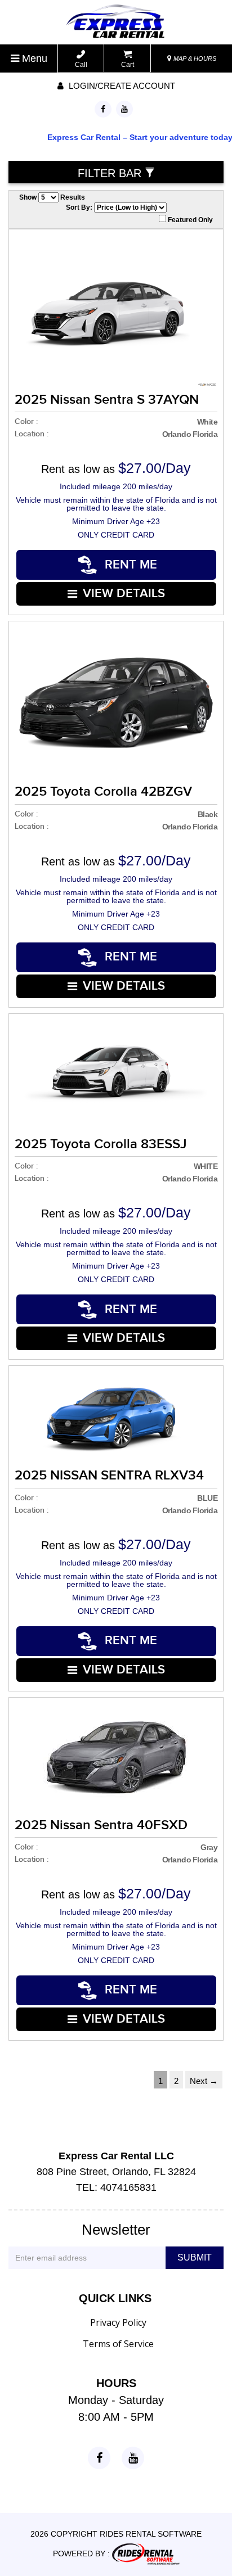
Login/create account (121, 86)
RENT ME (129, 565)
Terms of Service (118, 2344)
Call (81, 65)
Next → (204, 2081)
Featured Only (189, 220)
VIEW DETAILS (124, 594)
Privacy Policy (118, 2322)
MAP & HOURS (194, 58)
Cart (128, 65)
